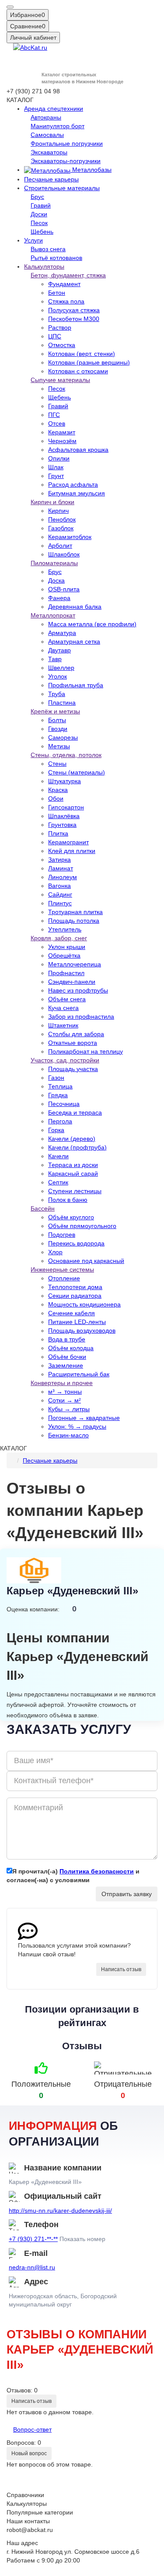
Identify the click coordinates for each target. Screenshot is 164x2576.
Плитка (58, 833)
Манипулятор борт (58, 126)
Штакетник (63, 1025)
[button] (10, 7)
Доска (56, 580)
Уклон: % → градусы (77, 1426)
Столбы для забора (76, 1034)
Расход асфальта (73, 484)
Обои (56, 798)
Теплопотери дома (75, 1287)
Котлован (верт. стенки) (82, 354)
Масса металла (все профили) (92, 624)
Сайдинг (60, 894)
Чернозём (62, 441)
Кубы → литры (69, 1409)
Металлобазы (91, 170)
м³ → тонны (65, 1392)
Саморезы (63, 737)
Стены (57, 764)
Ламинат (61, 868)
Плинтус (60, 903)
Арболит (60, 546)
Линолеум (63, 877)
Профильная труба (76, 685)
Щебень (42, 232)
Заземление (66, 1365)
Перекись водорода (76, 1243)
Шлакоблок (64, 554)
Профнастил (66, 973)
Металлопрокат (53, 615)
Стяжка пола (66, 301)
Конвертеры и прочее (62, 1383)
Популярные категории (40, 2512)
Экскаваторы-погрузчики (66, 161)
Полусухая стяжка (74, 310)
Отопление (64, 1278)
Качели (58, 1156)
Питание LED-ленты (77, 1322)
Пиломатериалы (54, 563)
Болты (57, 720)
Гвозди (58, 729)
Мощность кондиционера (84, 1304)
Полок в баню (68, 1200)
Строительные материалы (62, 188)
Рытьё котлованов (56, 258)
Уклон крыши (67, 947)
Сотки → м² (65, 1400)
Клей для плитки (72, 851)
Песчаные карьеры (51, 179)
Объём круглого (71, 1217)
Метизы (59, 746)
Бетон (57, 293)
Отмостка (62, 345)
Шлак (56, 467)
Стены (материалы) (77, 772)
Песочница (64, 1104)
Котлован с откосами (78, 371)
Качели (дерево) (72, 1139)
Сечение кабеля (72, 1313)
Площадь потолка (74, 921)
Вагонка (59, 886)
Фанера (59, 598)
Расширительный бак (79, 1374)
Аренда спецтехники (54, 109)
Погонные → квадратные (84, 1418)
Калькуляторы (44, 266)
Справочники (25, 2495)
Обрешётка (64, 955)
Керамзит (62, 432)
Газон (56, 1078)
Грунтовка (62, 825)
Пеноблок (62, 519)
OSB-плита (64, 589)
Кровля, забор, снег (59, 938)
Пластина (62, 703)
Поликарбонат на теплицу (85, 1051)
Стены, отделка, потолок (66, 755)
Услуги (33, 240)
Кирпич (58, 511)
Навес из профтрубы (78, 990)
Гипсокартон (66, 807)
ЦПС (55, 336)
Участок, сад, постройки (65, 1060)
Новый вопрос (29, 2453)
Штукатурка (65, 781)
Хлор (55, 1252)
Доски (39, 214)
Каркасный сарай (73, 1174)
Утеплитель (65, 929)
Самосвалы (47, 135)
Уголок (58, 676)
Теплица (60, 1086)
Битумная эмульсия (77, 493)
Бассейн (43, 1208)
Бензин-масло (68, 1435)
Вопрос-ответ (32, 2429)
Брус (37, 197)
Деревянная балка (75, 607)
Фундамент (64, 284)
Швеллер (61, 668)
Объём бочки (67, 1357)
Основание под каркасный (86, 1261)
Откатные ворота (73, 1043)
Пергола (60, 1121)
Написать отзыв (121, 1969)
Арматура (62, 633)
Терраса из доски (73, 1165)
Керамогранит (68, 842)
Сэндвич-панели (72, 982)
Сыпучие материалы (60, 380)
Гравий (41, 205)
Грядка (58, 1095)
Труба (57, 694)
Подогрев (62, 1235)
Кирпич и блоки (52, 502)
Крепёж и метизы (55, 711)
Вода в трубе (67, 1339)
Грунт (56, 476)
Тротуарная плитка (75, 912)
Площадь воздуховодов (82, 1331)
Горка (56, 1130)
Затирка (59, 860)
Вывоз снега (48, 249)
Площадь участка (73, 1069)
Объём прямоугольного (82, 1226)
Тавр (55, 659)
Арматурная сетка (74, 641)
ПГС (54, 415)
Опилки (59, 458)
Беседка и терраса (75, 1112)
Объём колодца (71, 1348)
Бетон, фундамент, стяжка (68, 275)
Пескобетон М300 (74, 319)
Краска (58, 790)
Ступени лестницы (75, 1191)
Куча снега (63, 1008)
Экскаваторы (49, 152)
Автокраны (46, 117)
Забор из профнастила (81, 1017)
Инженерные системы (62, 1269)
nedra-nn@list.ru (32, 2267)
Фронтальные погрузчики (67, 143)
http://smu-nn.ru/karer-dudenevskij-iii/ (60, 2211)
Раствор (60, 328)
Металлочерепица (75, 964)
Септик (58, 1182)
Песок (39, 223)
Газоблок (61, 528)
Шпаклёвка (64, 816)
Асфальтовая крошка (78, 450)
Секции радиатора (75, 1296)
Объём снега (67, 999)
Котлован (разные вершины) (89, 362)
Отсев (57, 423)
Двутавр (59, 650)
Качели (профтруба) (77, 1147)
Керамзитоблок (70, 537)
